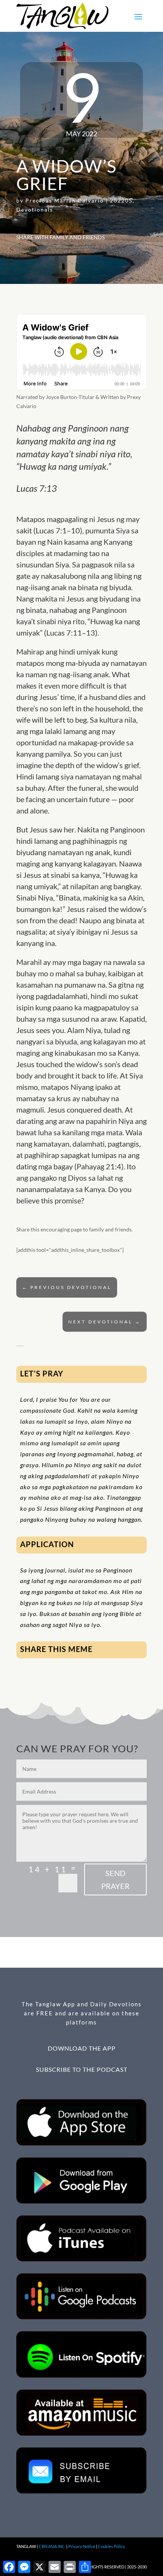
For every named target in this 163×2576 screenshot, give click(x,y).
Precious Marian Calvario (65, 200)
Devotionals (35, 210)
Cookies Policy (111, 2546)
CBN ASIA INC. (52, 2546)
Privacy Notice (82, 2546)
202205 (121, 200)
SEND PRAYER (115, 1879)
